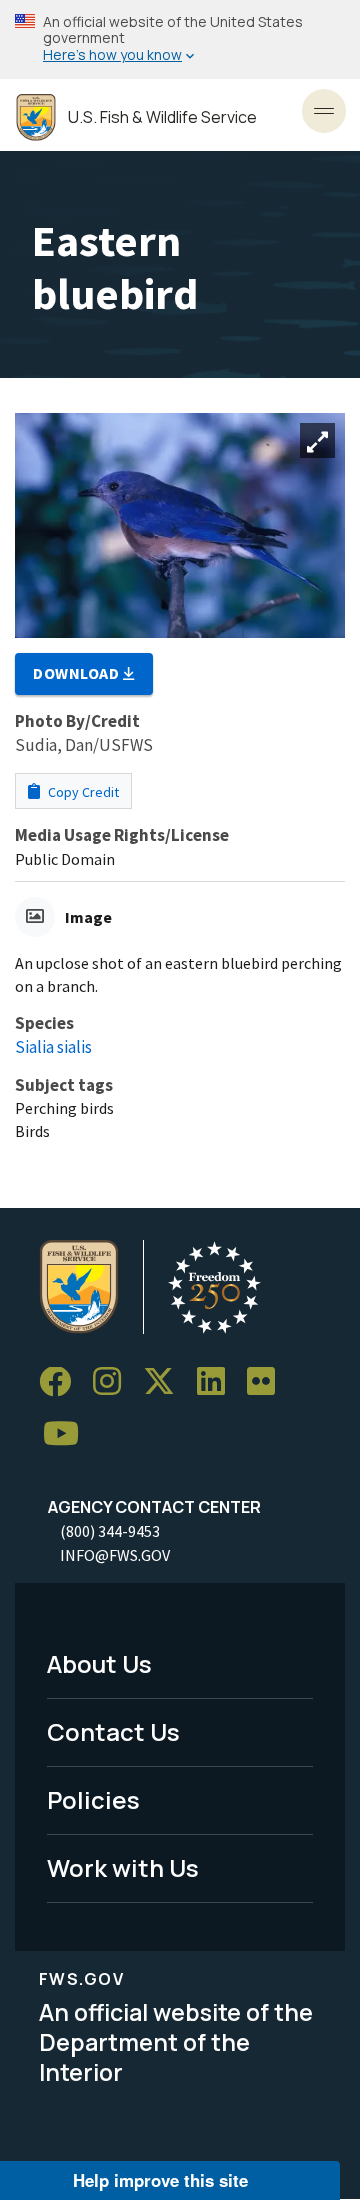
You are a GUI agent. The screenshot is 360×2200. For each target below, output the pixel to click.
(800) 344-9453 (110, 1531)
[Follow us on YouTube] (68, 1434)
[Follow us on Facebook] (62, 1382)
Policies (93, 1799)
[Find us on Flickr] (268, 1382)
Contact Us (113, 1731)
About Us (99, 1663)
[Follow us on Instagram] (114, 1382)
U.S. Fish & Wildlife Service (162, 117)
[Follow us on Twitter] (166, 1382)
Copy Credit (82, 792)
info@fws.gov (115, 1555)
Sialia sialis (53, 1047)
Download (78, 673)
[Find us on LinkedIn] (218, 1382)
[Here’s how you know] (180, 39)
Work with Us (123, 1867)
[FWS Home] (36, 117)
